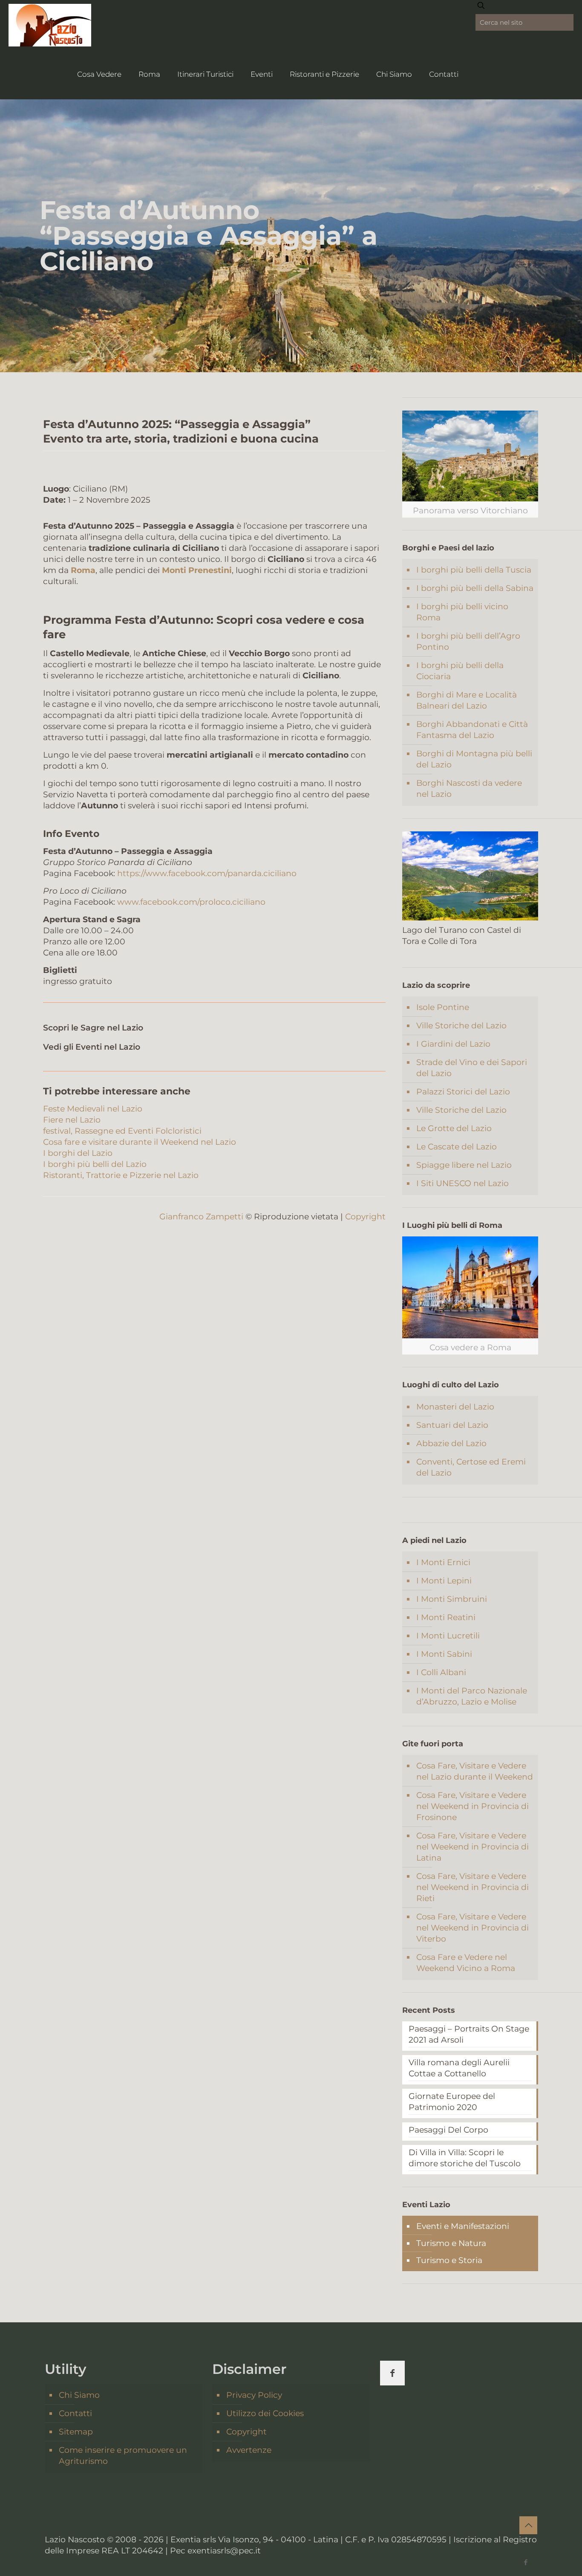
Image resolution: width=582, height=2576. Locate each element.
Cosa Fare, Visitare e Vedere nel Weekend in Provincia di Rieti (473, 1887)
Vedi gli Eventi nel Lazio (92, 1047)
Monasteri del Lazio (455, 1407)
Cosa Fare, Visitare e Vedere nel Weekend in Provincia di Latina (473, 1847)
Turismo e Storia (449, 2260)
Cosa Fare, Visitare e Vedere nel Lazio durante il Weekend (475, 1771)
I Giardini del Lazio (453, 1044)
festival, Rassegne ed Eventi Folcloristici (122, 1131)
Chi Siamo (79, 2395)
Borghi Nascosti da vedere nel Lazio (469, 789)
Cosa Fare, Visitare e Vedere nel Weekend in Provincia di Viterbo (473, 1928)
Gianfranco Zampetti (201, 1217)
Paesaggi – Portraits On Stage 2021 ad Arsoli (469, 2034)
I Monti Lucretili (448, 1636)
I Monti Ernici (443, 1562)
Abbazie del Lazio (451, 1443)
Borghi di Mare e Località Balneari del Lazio (467, 700)
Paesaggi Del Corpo (448, 2130)
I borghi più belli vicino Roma (462, 612)
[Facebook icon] (526, 2562)
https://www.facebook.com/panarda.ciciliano (207, 873)
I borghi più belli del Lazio (95, 1164)
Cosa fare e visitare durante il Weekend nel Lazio (140, 1142)
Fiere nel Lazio (72, 1120)
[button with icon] (392, 2373)
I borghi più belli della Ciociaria (460, 671)
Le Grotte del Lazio (454, 1128)
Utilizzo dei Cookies (265, 2413)
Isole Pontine (443, 1007)
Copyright (365, 1217)
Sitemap (76, 2432)
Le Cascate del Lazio (457, 1147)
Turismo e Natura (451, 2243)
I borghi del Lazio (78, 1153)
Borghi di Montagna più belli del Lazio (474, 759)
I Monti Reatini (446, 1617)
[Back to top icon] (528, 2525)
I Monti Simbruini (452, 1599)
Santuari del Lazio (452, 1425)
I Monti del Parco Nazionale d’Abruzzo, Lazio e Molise (472, 1696)
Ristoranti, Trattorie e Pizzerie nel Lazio (121, 1175)
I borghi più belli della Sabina (475, 588)
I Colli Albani (441, 1672)
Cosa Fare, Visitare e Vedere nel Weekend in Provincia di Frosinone (473, 1806)
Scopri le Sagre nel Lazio (93, 1028)
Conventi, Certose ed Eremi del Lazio (471, 1467)
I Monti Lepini (444, 1581)
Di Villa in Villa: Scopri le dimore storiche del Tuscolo (465, 2158)
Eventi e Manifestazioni (463, 2226)
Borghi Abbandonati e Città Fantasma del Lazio (472, 730)
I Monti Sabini (444, 1654)
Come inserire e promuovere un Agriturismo (123, 2456)
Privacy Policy (254, 2395)
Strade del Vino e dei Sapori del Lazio (472, 1068)
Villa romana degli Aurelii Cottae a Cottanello (459, 2068)
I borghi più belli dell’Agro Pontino (468, 641)
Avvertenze (249, 2450)
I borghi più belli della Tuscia (474, 570)
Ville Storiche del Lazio (461, 1026)
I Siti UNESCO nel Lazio (462, 1183)
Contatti (75, 2413)
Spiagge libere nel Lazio (464, 1165)
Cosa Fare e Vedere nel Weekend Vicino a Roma (466, 1963)
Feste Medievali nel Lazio (93, 1109)
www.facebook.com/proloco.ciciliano (191, 902)
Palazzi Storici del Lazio (463, 1092)
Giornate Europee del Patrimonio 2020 (452, 2102)
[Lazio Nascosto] (50, 25)
